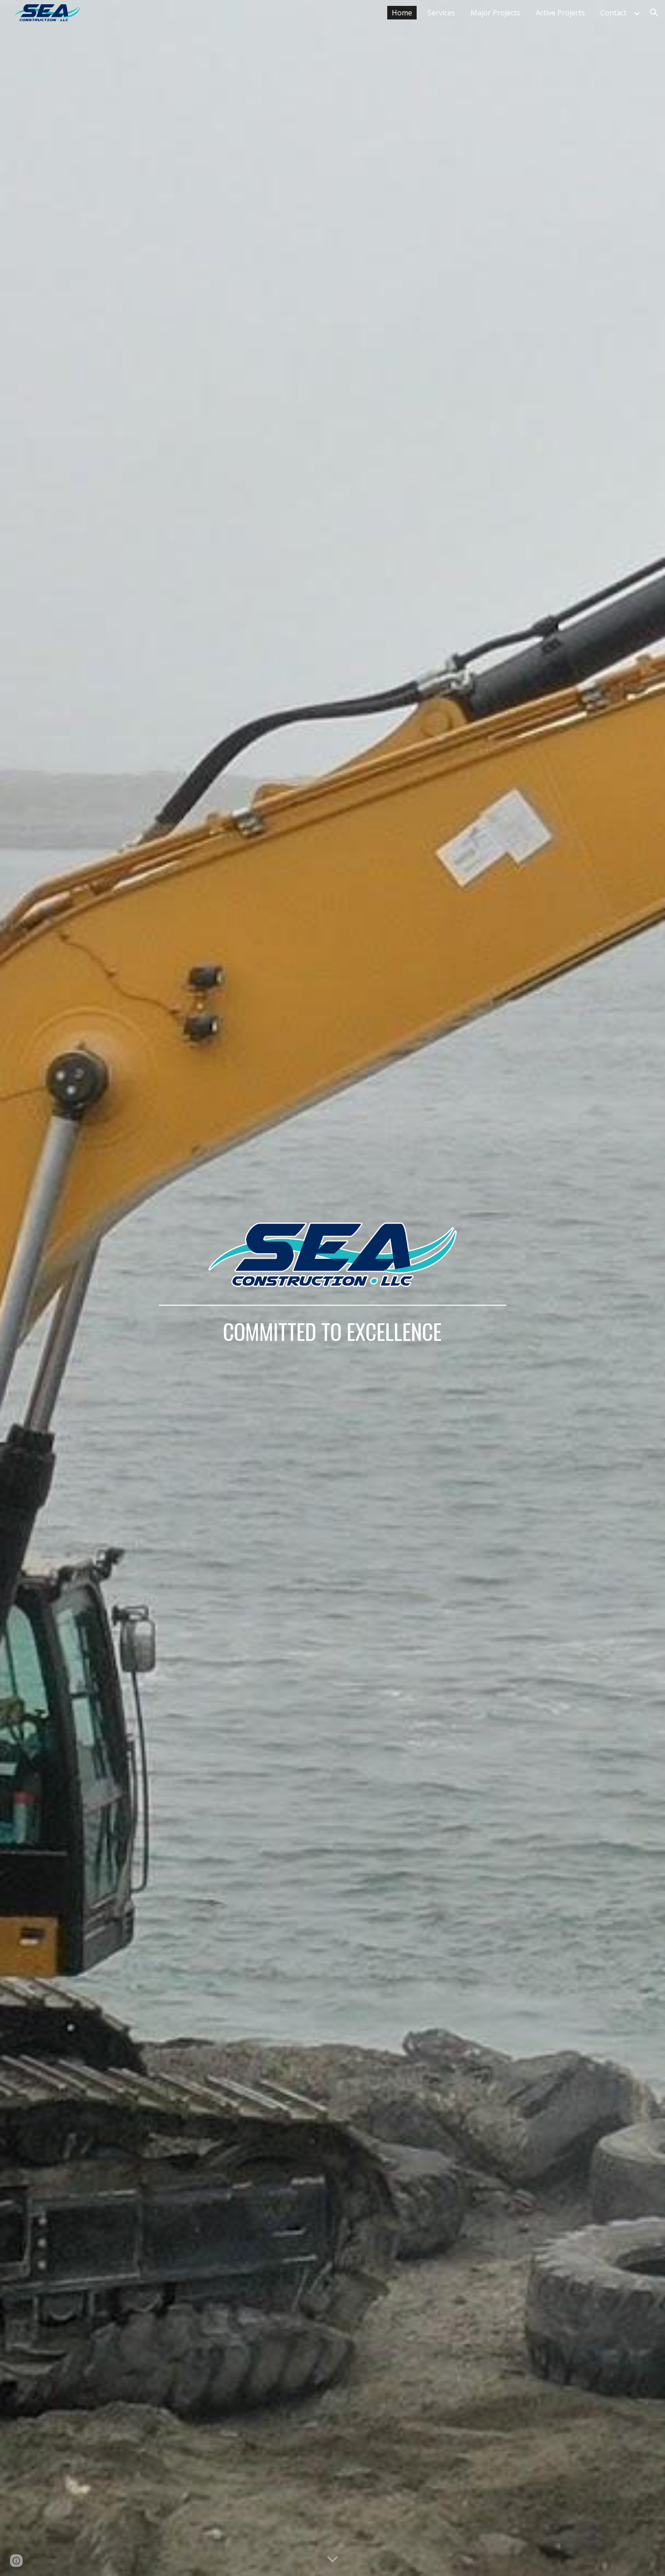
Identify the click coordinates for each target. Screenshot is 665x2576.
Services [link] (441, 13)
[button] (654, 13)
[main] (332, 1322)
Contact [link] (613, 13)
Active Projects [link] (560, 13)
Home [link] (402, 13)
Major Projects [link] (495, 13)
